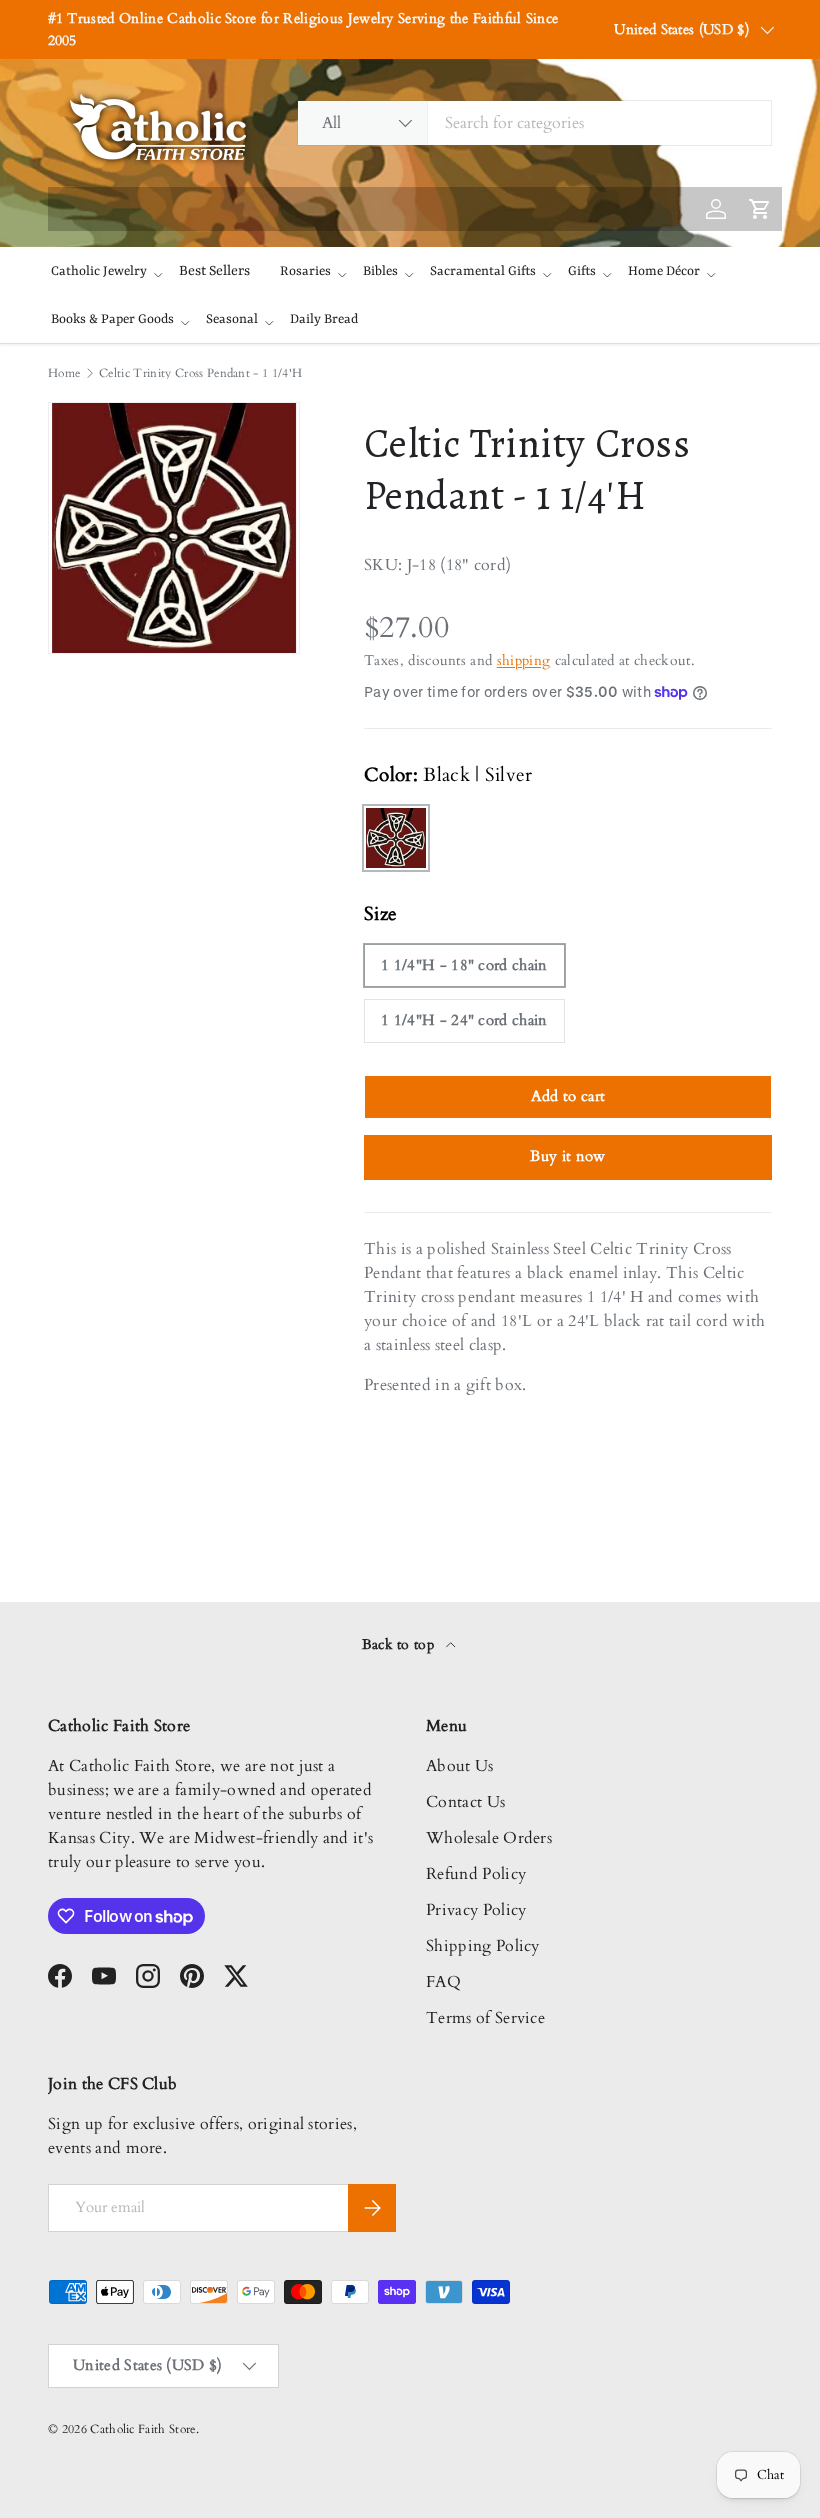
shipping (524, 660)
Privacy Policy (476, 1910)
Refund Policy (476, 1874)
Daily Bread (324, 319)
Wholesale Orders (489, 1838)
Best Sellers (214, 271)
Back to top (400, 1644)
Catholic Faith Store (142, 2429)
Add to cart (568, 1096)
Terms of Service (485, 2018)
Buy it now (567, 1156)
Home (64, 373)
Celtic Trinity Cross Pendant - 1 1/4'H (200, 373)
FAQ (443, 1982)
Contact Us (465, 1802)
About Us (460, 1766)
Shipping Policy (483, 1946)
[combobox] (534, 123)
